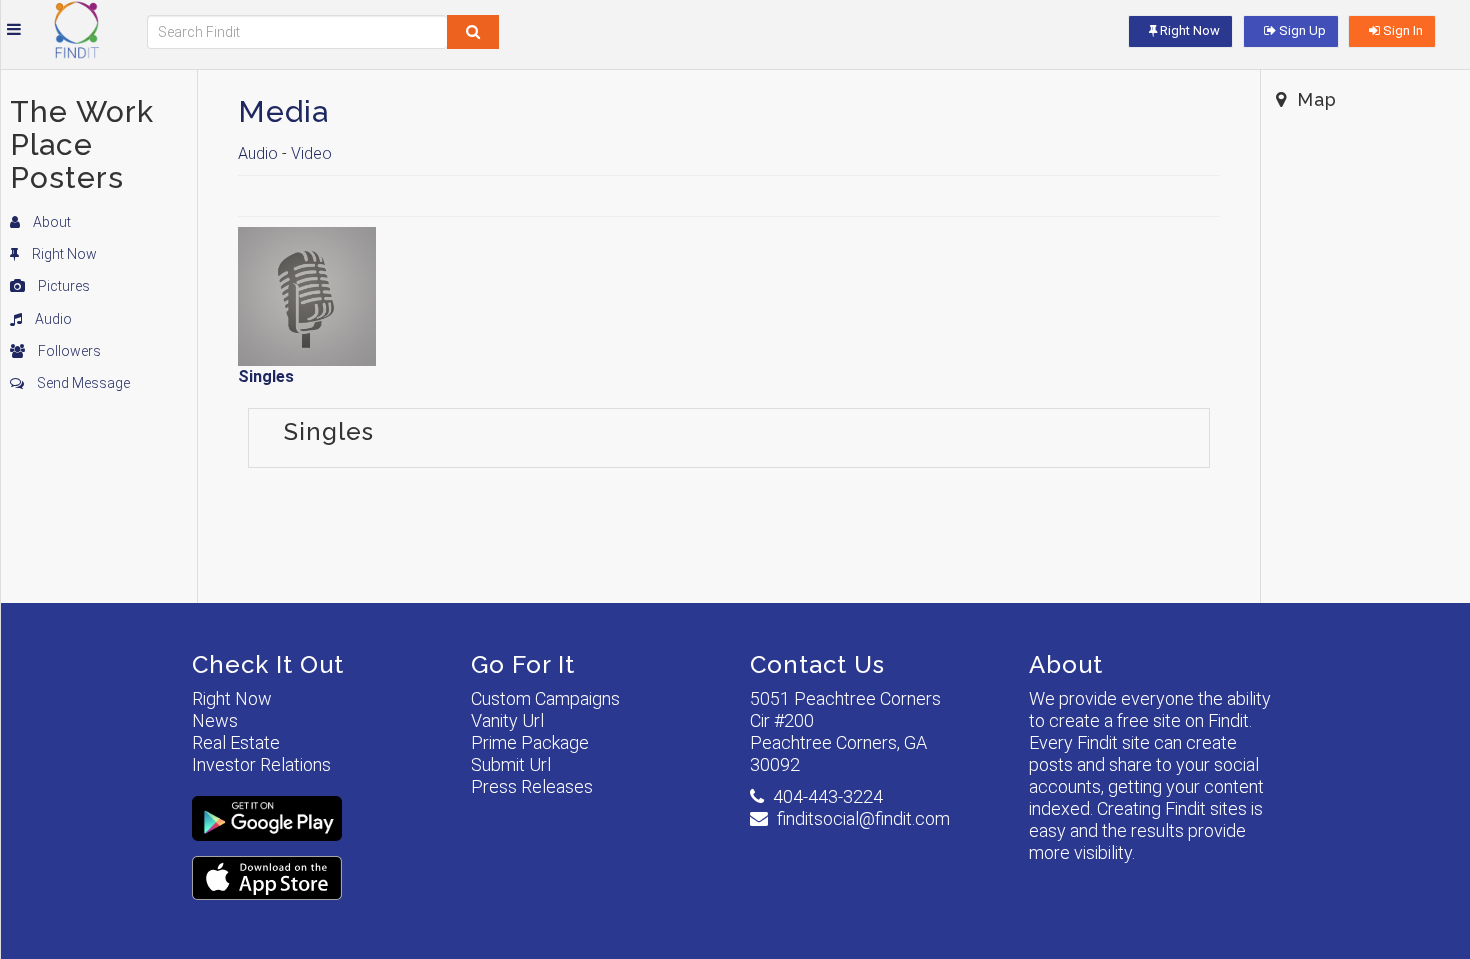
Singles (266, 376)
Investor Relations (261, 764)
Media (283, 111)
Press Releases (532, 786)
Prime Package (530, 742)
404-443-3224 (828, 796)
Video (311, 153)
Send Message (82, 383)
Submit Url (511, 764)
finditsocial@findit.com (863, 818)
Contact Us (817, 664)
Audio (52, 319)
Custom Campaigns (545, 698)
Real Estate (236, 742)
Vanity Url (507, 720)
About (50, 222)
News (215, 720)
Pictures (62, 286)
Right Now (63, 254)
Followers (68, 351)
